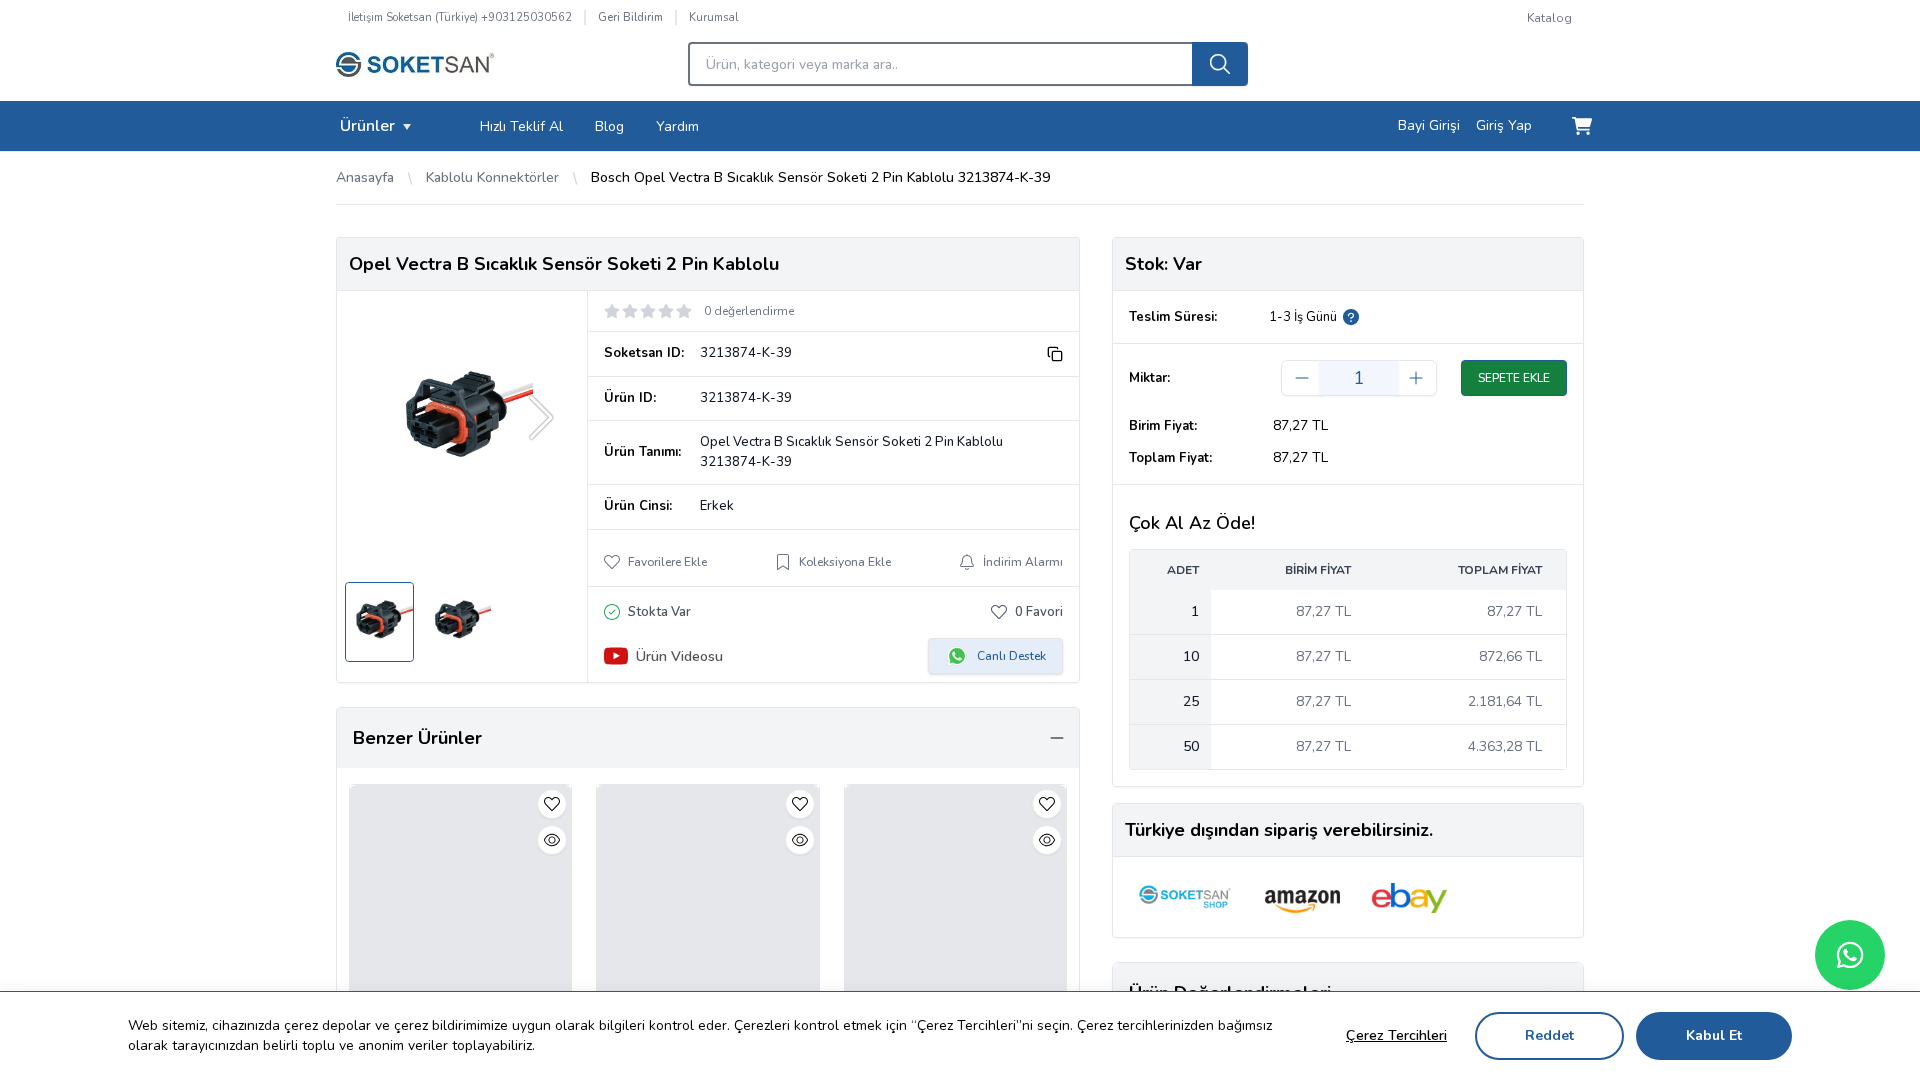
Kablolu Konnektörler (492, 177)
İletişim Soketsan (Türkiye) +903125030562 (460, 17)
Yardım (677, 126)
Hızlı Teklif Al (521, 126)
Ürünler (367, 126)
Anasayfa (365, 177)
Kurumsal (713, 17)
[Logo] (415, 70)
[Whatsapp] (1850, 955)
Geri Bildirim (630, 17)
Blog (609, 126)
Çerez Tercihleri (1396, 1035)
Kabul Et (1714, 1035)
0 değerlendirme (749, 311)
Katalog (1549, 18)
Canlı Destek (1011, 656)
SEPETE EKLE (1514, 378)
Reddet (1549, 1035)
